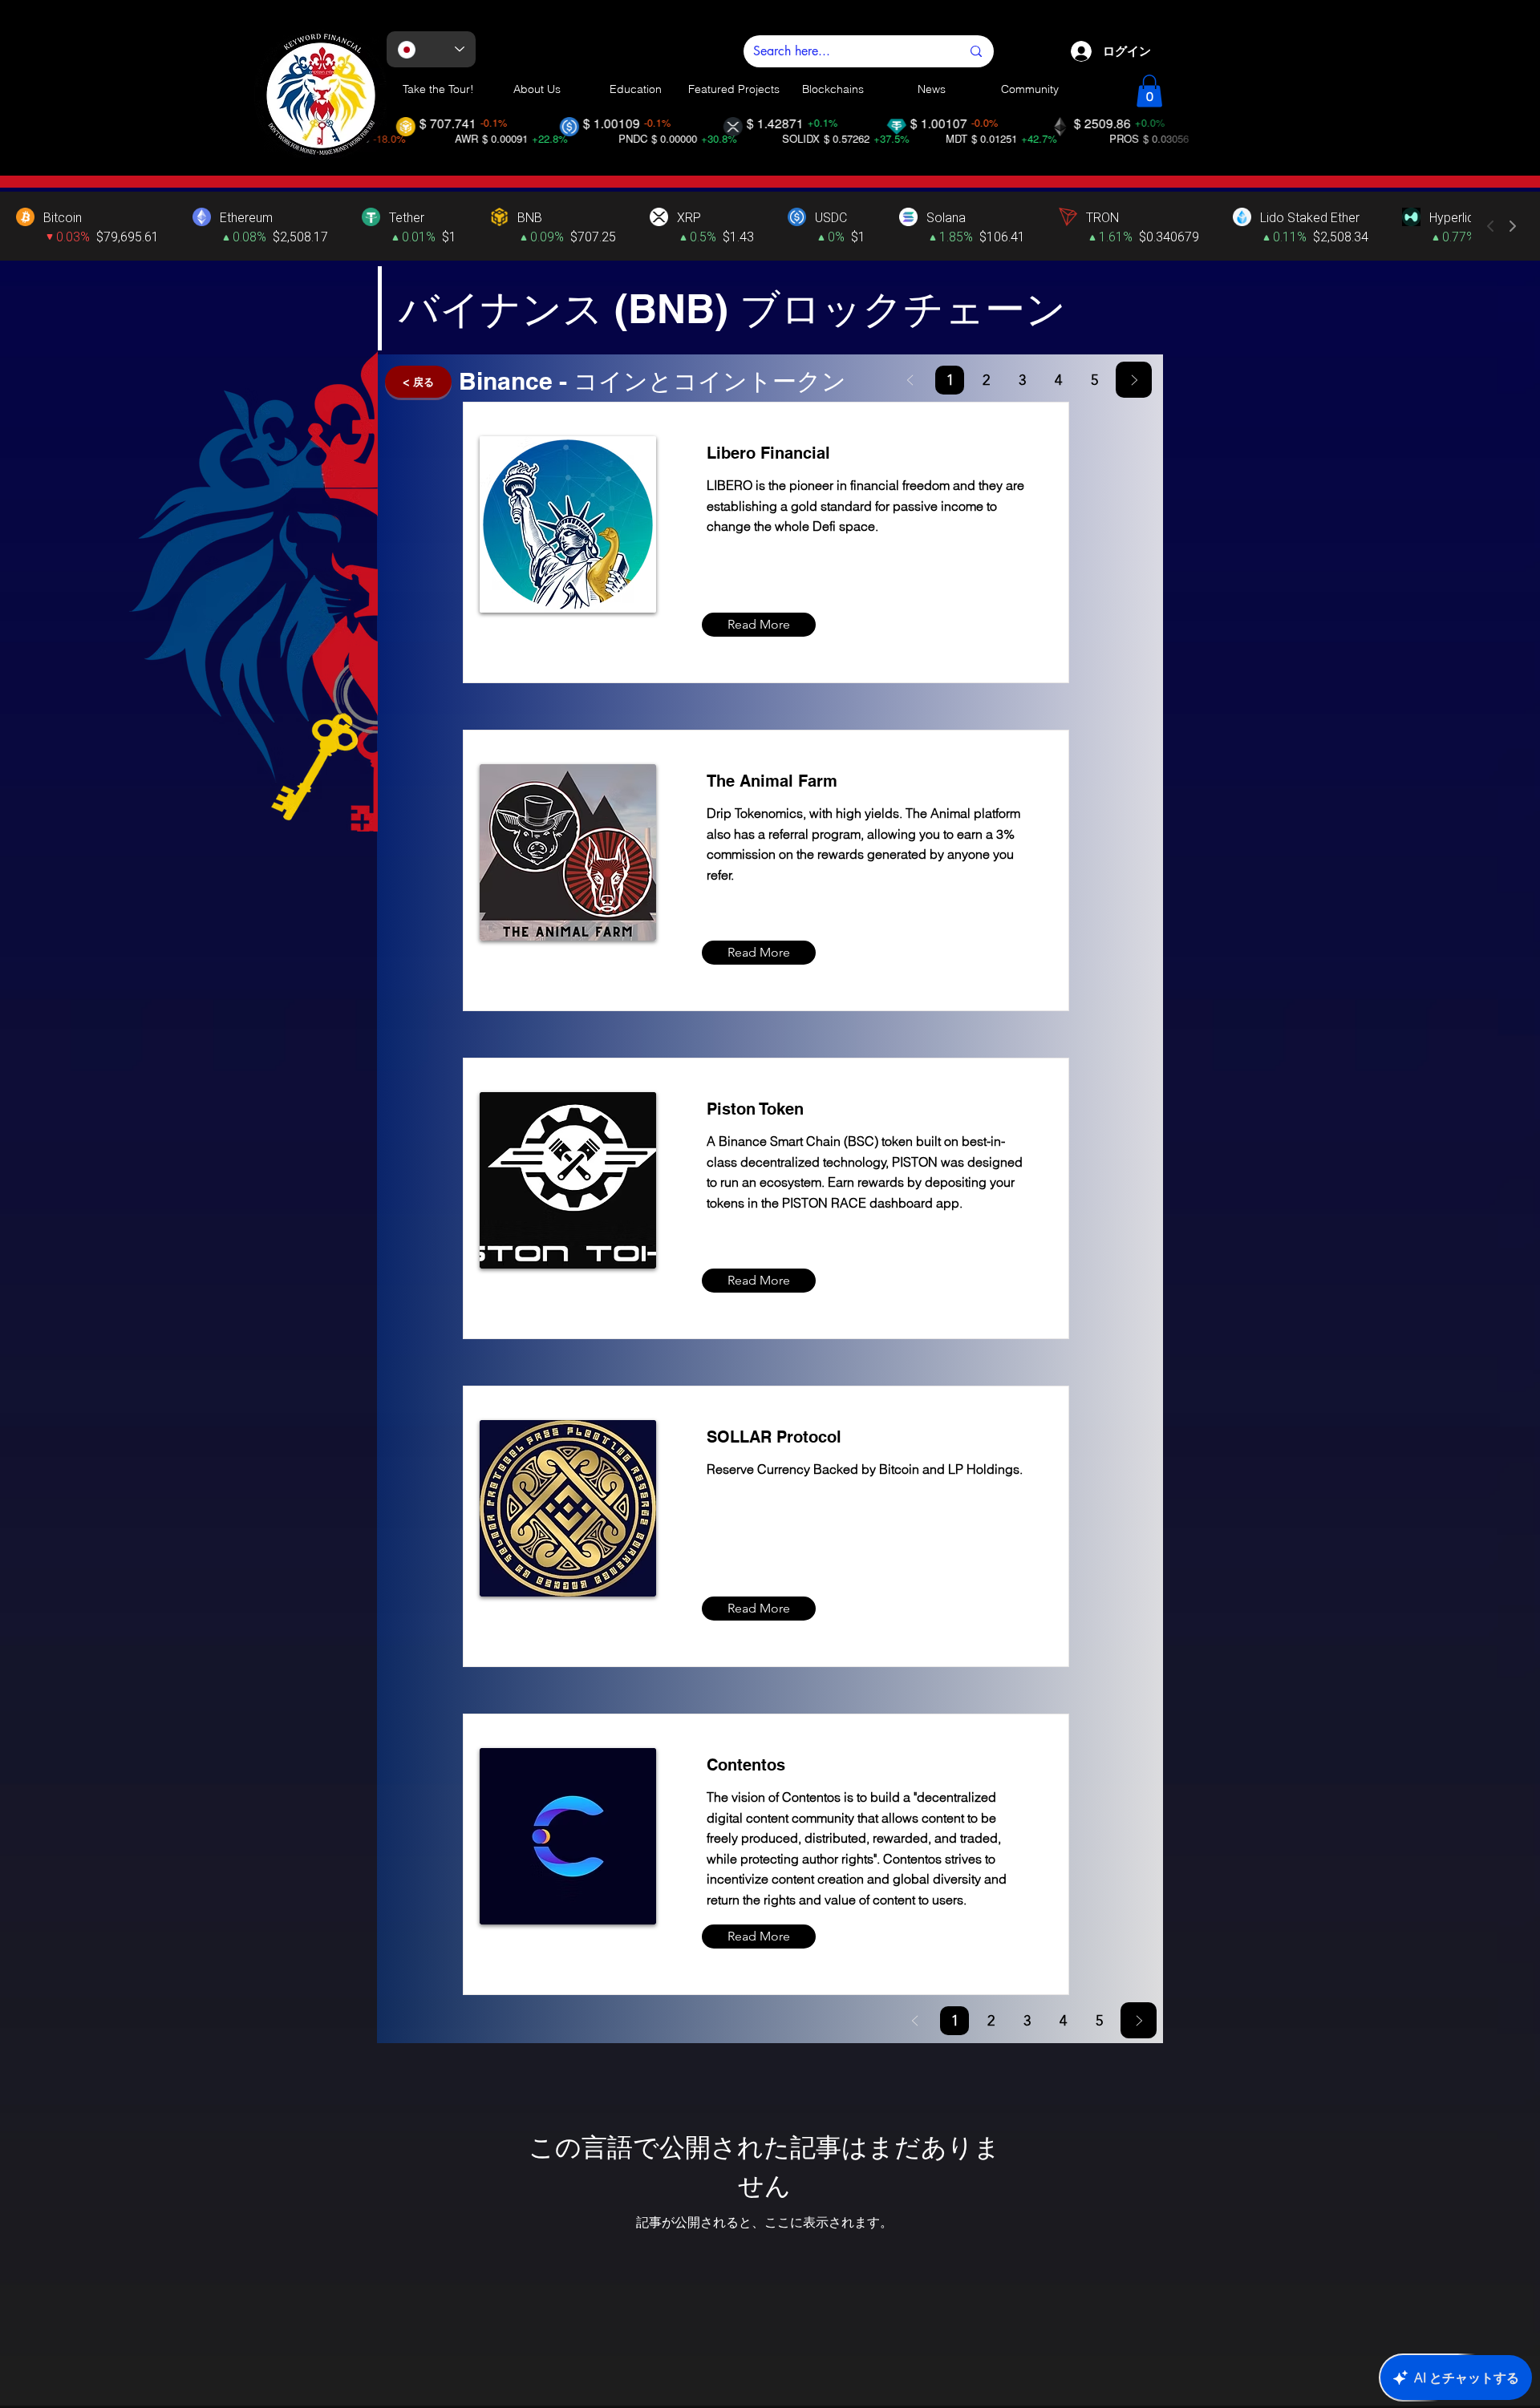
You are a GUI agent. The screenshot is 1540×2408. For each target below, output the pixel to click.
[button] (1149, 91)
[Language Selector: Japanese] (431, 49)
